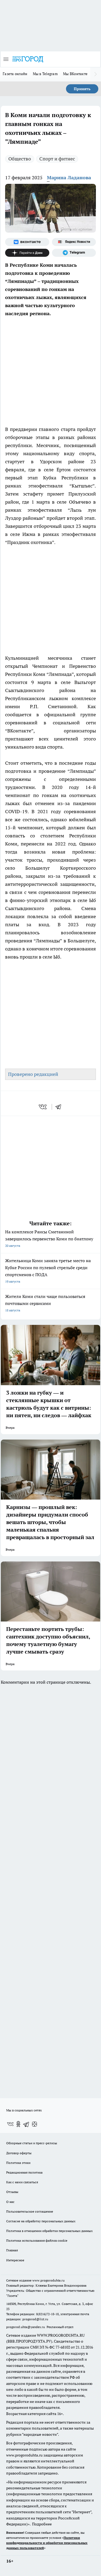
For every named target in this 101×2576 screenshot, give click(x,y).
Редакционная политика (24, 2172)
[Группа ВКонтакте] (27, 242)
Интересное (15, 2260)
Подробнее (42, 2524)
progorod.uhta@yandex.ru (26, 2327)
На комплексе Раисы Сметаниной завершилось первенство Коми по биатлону (49, 1238)
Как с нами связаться (22, 2182)
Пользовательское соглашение (30, 2211)
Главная (12, 2250)
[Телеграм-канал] (74, 253)
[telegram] (60, 1107)
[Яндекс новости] (74, 242)
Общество (20, 159)
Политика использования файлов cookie (37, 2240)
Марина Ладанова (69, 178)
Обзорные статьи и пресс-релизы (32, 2143)
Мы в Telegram (45, 74)
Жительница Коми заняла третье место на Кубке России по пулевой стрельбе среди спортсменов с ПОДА (48, 1271)
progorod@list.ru (35, 2319)
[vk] (43, 1107)
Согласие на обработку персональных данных (41, 2221)
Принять (82, 89)
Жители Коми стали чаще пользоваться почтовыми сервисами (45, 1303)
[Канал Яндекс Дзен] (27, 253)
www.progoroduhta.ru (48, 2280)
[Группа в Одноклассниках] (18, 2124)
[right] (96, 74)
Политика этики (18, 2163)
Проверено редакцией (33, 1074)
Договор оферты (19, 2153)
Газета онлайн (15, 74)
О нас (10, 2202)
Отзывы (12, 2192)
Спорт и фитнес (57, 159)
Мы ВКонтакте (75, 74)
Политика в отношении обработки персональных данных (49, 2231)
